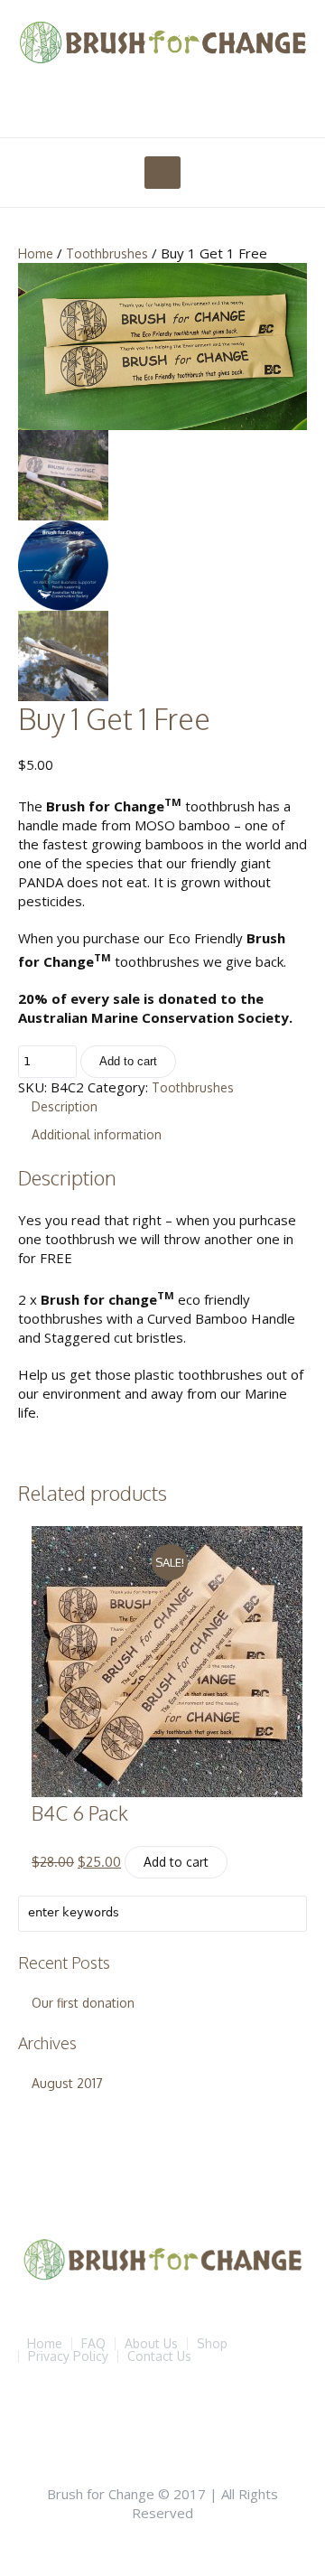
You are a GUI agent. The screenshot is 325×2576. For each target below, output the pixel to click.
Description (65, 1106)
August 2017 (67, 2083)
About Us (151, 2344)
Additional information (97, 1134)
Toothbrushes (107, 253)
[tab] (169, 1106)
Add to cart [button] (176, 1862)
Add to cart (128, 1061)
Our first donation (83, 2003)
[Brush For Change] (162, 42)
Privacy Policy (68, 2356)
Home (36, 253)
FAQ (93, 2344)
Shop (212, 2344)
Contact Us (159, 2356)
